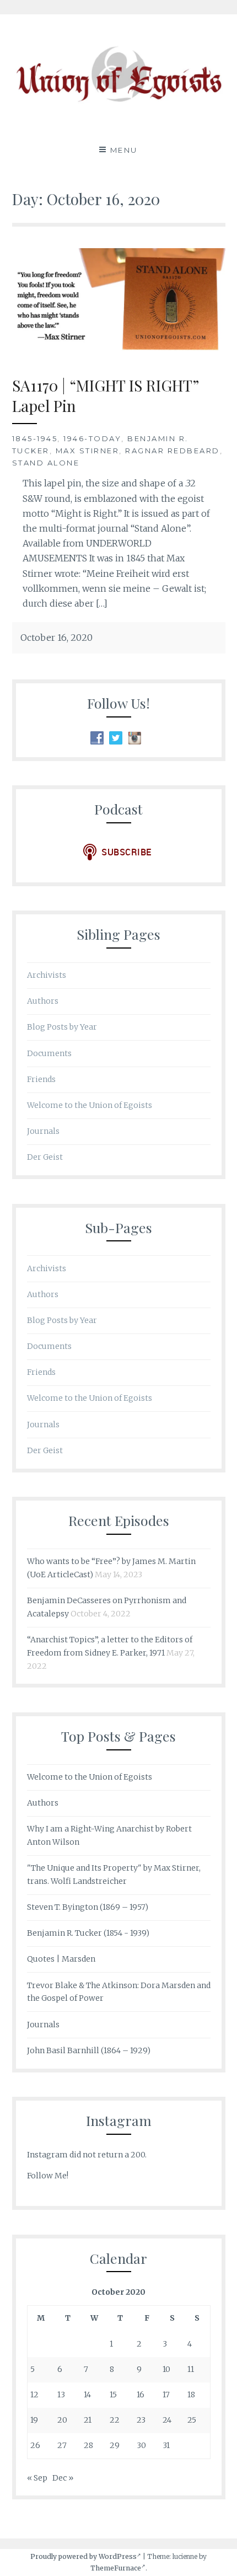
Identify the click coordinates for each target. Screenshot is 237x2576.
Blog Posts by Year (62, 1027)
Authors (43, 1001)
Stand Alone (46, 463)
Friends (41, 1079)
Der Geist (45, 1157)
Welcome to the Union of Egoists (90, 1105)
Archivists (47, 975)
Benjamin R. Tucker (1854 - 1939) (88, 1933)
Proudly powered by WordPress (84, 2556)
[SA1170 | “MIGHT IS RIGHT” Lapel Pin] (119, 351)
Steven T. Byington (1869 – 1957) (88, 1907)
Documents (49, 1053)
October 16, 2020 (56, 638)
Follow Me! (48, 2176)
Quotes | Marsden (61, 1959)
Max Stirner (88, 451)
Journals (43, 1131)
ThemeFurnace (116, 2568)
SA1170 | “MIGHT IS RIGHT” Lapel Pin (106, 395)
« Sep (37, 2478)
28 (88, 2445)
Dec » (63, 2478)
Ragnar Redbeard (173, 451)
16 (141, 2395)
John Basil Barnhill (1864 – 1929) (89, 2050)
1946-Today (92, 438)
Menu (124, 150)
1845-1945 (35, 438)
